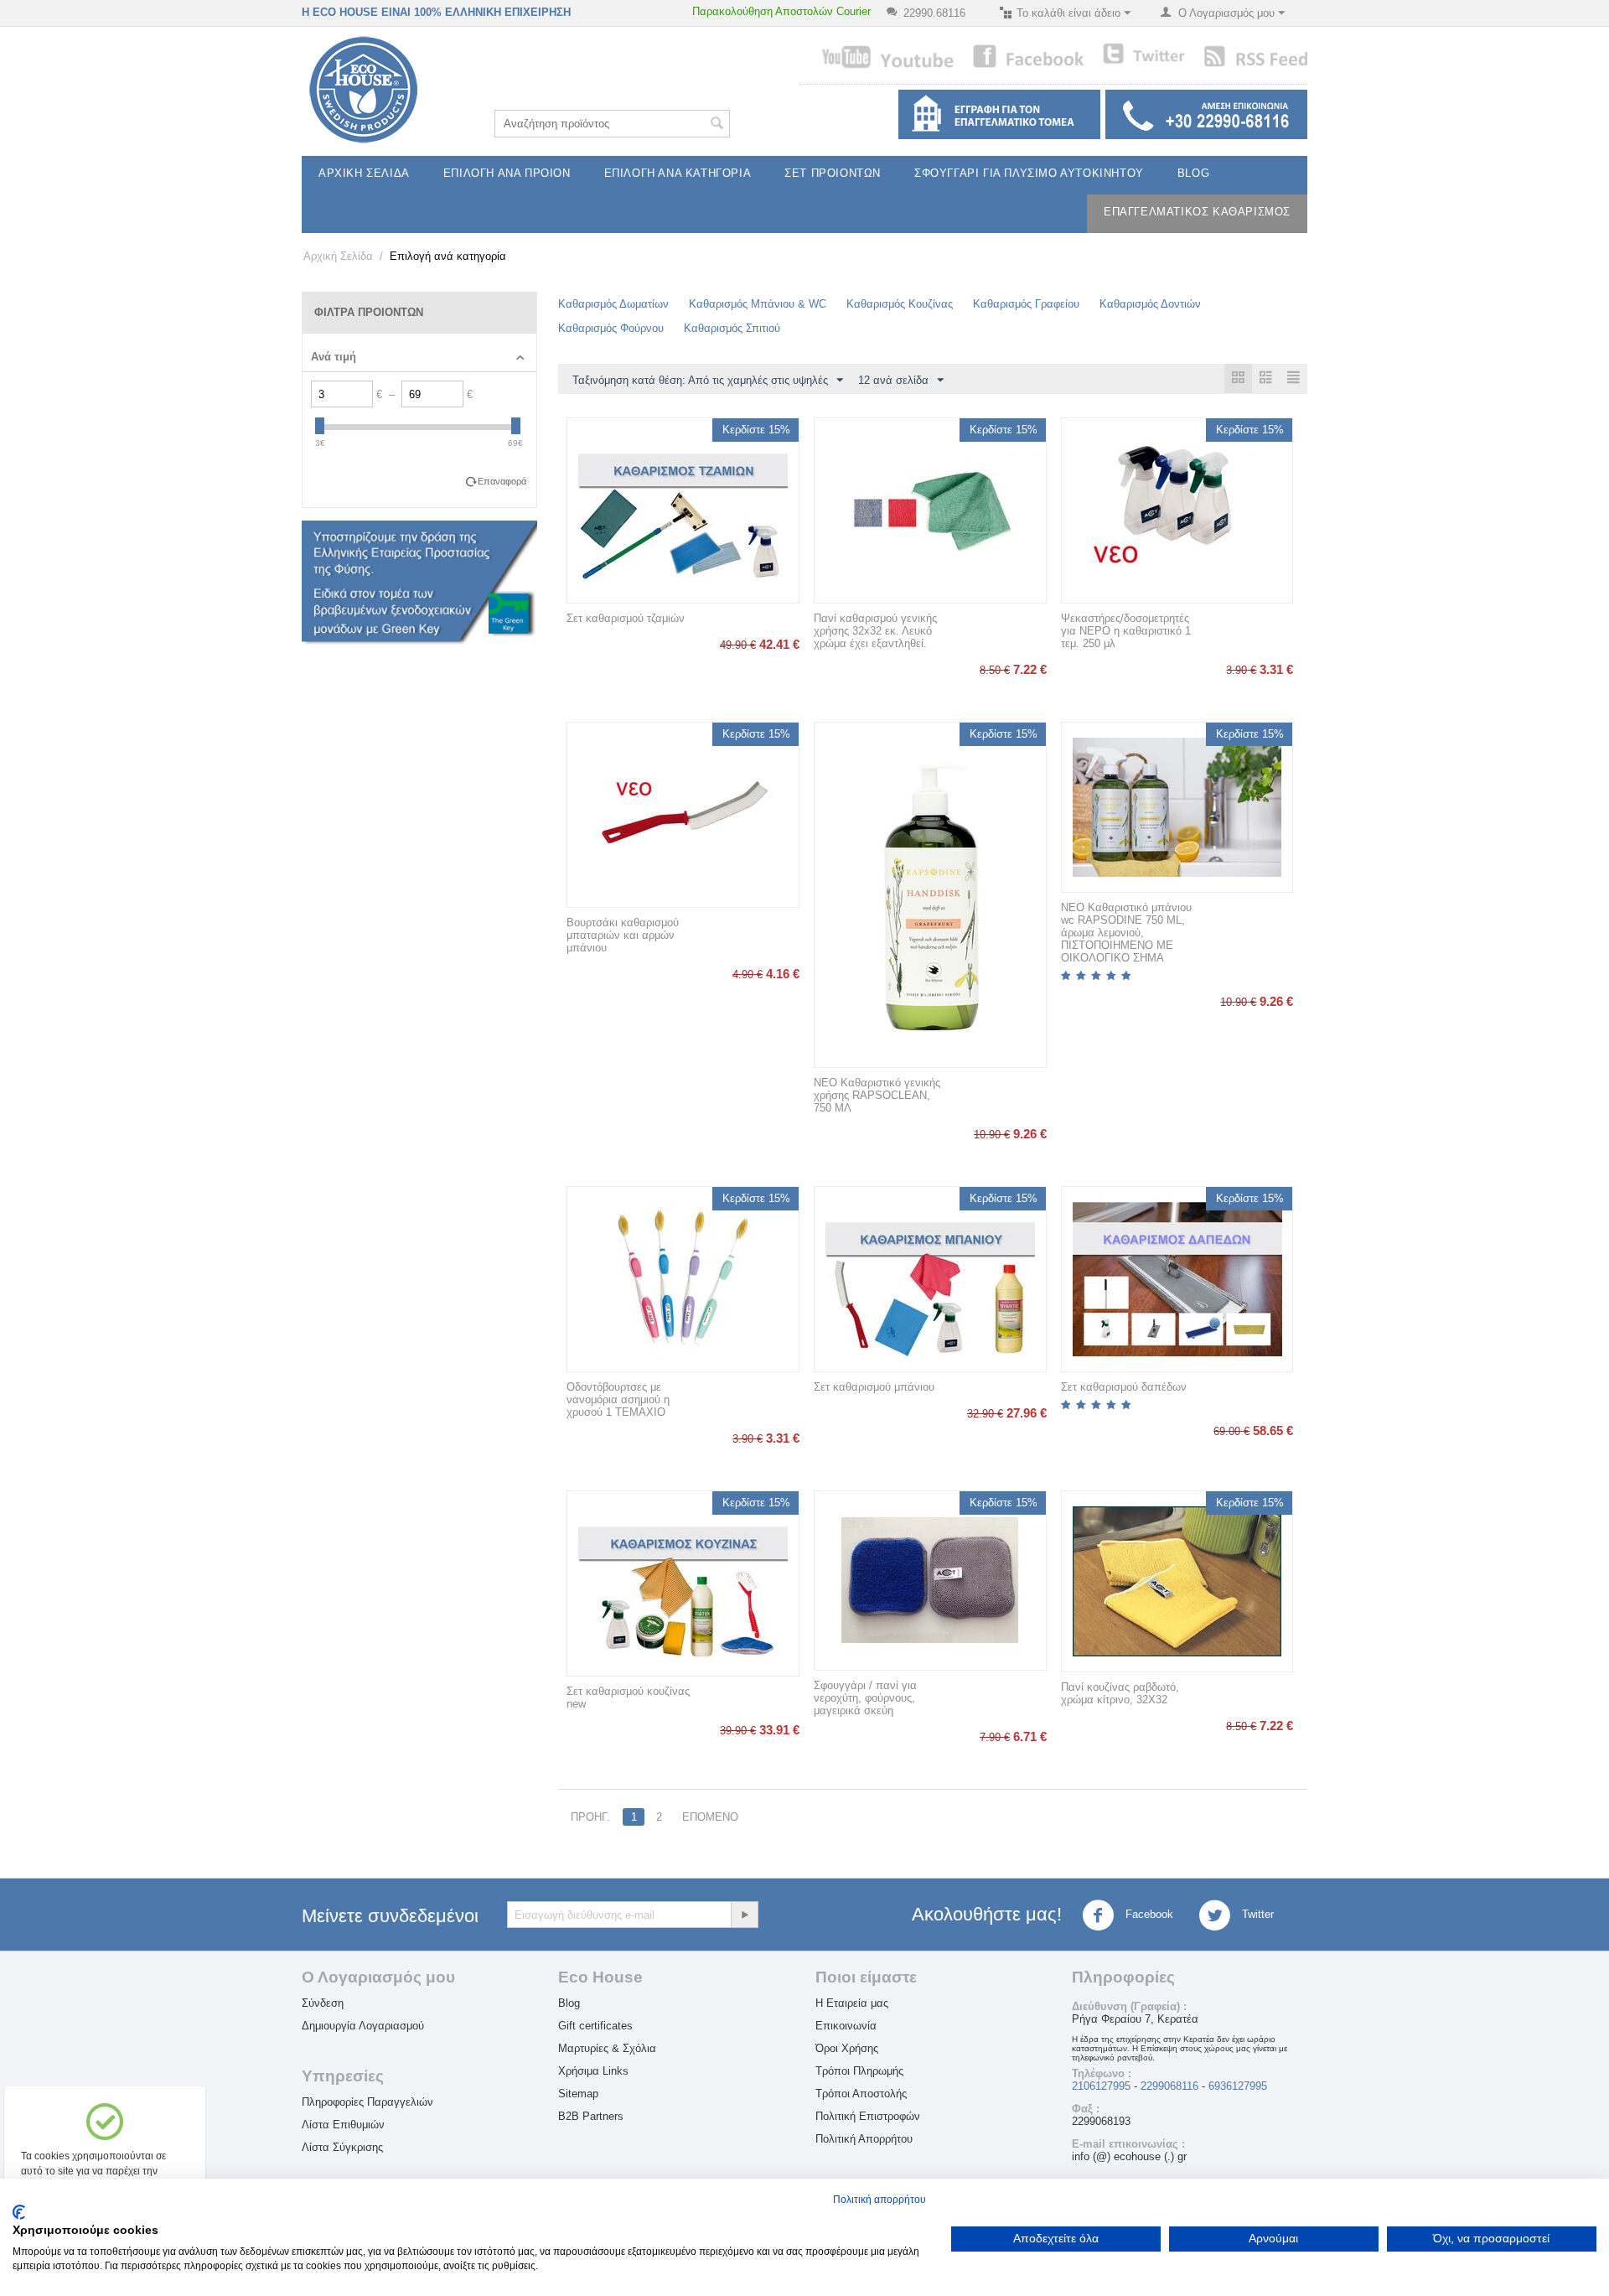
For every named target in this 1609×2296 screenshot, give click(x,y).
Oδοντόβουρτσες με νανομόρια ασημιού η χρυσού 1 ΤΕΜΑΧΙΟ (618, 1399)
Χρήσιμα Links (593, 2071)
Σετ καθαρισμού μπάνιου (874, 1387)
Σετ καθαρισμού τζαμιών (626, 618)
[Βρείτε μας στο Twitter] (1144, 52)
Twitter (1256, 1915)
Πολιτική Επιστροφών (868, 2116)
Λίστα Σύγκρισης (342, 2147)
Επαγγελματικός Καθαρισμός (1197, 212)
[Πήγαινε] (744, 1915)
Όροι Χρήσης (847, 2048)
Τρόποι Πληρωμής (859, 2071)
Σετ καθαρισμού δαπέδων (1124, 1387)
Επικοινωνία (846, 2026)
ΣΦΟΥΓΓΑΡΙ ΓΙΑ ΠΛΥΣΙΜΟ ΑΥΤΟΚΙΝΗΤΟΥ (1029, 173)
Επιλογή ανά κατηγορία (678, 173)
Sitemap (578, 2094)
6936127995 (1238, 2086)
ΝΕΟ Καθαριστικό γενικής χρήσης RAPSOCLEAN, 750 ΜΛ (877, 1095)
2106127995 (1101, 2086)
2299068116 (1169, 2086)
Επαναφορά (502, 481)
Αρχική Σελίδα (364, 173)
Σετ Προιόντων (833, 173)
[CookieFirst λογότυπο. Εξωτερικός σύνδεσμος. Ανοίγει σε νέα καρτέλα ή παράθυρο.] (19, 2212)
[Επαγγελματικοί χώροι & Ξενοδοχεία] (997, 114)
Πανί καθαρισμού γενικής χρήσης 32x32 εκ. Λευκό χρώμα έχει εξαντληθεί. (875, 631)
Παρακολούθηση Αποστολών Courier (781, 11)
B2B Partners (591, 2116)
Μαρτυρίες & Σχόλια (607, 2048)
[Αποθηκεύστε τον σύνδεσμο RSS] (1255, 55)
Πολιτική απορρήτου (880, 2200)
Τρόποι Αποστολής (861, 2094)
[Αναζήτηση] (717, 125)
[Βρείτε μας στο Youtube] (887, 57)
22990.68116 (934, 13)
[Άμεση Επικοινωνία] (1204, 114)
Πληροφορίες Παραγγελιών (367, 2102)
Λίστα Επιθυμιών (343, 2125)
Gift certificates (595, 2026)
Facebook (1148, 1915)
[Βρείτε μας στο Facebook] (1028, 55)
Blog (1193, 173)
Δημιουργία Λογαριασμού (363, 2026)
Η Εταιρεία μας (852, 2003)
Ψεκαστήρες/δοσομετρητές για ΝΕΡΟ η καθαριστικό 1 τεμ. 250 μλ (1126, 631)
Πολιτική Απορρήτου (864, 2139)
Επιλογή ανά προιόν (507, 173)
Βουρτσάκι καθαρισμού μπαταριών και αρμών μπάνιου (623, 935)
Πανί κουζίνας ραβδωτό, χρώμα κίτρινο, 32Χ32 (1120, 1693)
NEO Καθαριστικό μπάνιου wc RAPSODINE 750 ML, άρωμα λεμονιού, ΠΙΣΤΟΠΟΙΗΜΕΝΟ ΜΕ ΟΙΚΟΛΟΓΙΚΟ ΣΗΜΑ (1126, 933)
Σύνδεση (323, 2003)
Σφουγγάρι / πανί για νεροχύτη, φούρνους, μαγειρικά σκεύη (865, 1698)
